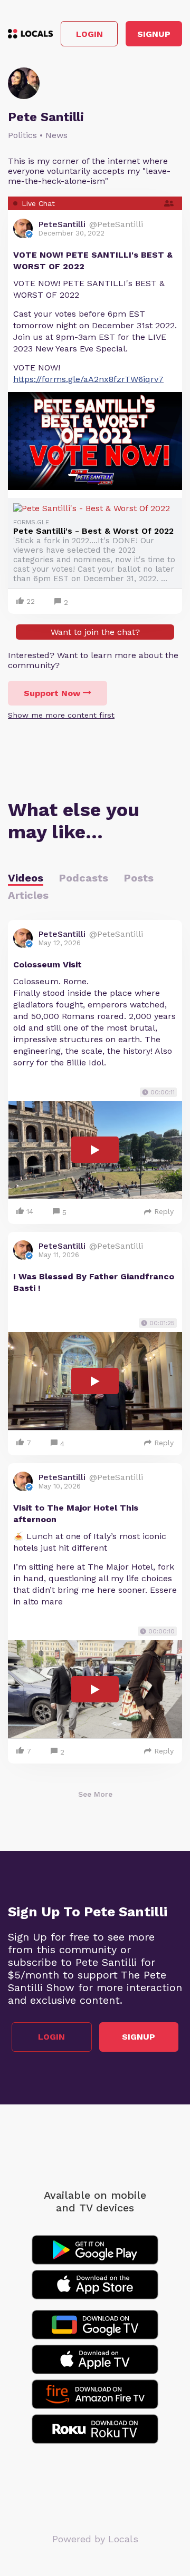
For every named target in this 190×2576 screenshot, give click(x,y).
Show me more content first (61, 715)
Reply (164, 1211)
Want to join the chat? (95, 632)
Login (89, 34)
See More (95, 1794)
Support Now (52, 693)
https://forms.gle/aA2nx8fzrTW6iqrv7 (88, 379)
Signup (154, 34)
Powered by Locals (95, 2539)
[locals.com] (30, 34)
